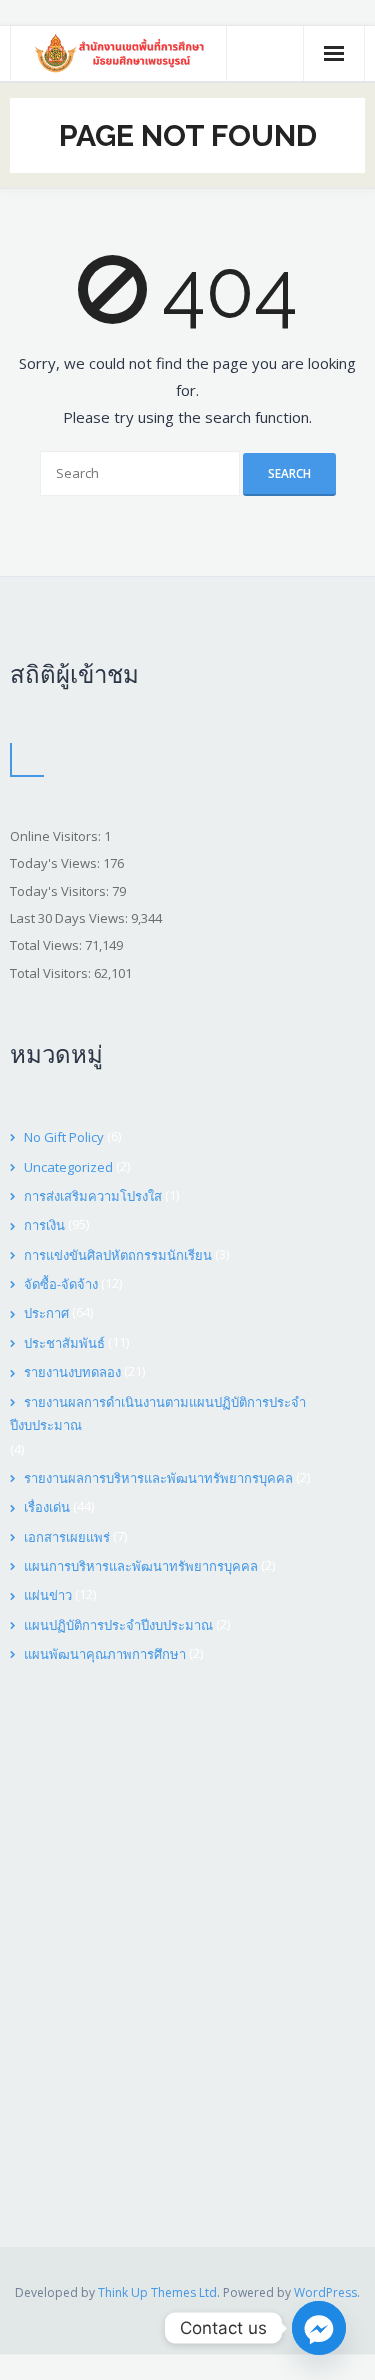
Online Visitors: (57, 836)
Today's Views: (56, 863)
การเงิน (44, 1225)
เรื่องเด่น (47, 1507)
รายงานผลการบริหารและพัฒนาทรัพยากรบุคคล (158, 1478)
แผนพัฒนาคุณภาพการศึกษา (105, 1654)
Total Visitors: (52, 973)
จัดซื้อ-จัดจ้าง (61, 1284)
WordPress (325, 2292)
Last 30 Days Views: (70, 918)
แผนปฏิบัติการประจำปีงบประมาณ (118, 1625)
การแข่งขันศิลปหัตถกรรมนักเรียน (118, 1255)
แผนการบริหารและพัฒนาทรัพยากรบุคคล (141, 1566)
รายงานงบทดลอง (72, 1372)
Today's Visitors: (61, 891)
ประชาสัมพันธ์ (64, 1343)
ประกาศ (46, 1313)
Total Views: (47, 945)
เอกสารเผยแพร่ (67, 1537)
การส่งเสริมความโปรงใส (93, 1196)
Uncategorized (68, 1167)
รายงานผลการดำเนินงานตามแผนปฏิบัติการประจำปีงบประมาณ (158, 1413)
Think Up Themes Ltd (157, 2292)
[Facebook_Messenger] (319, 2328)
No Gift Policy (64, 1137)
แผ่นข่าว (48, 1595)
